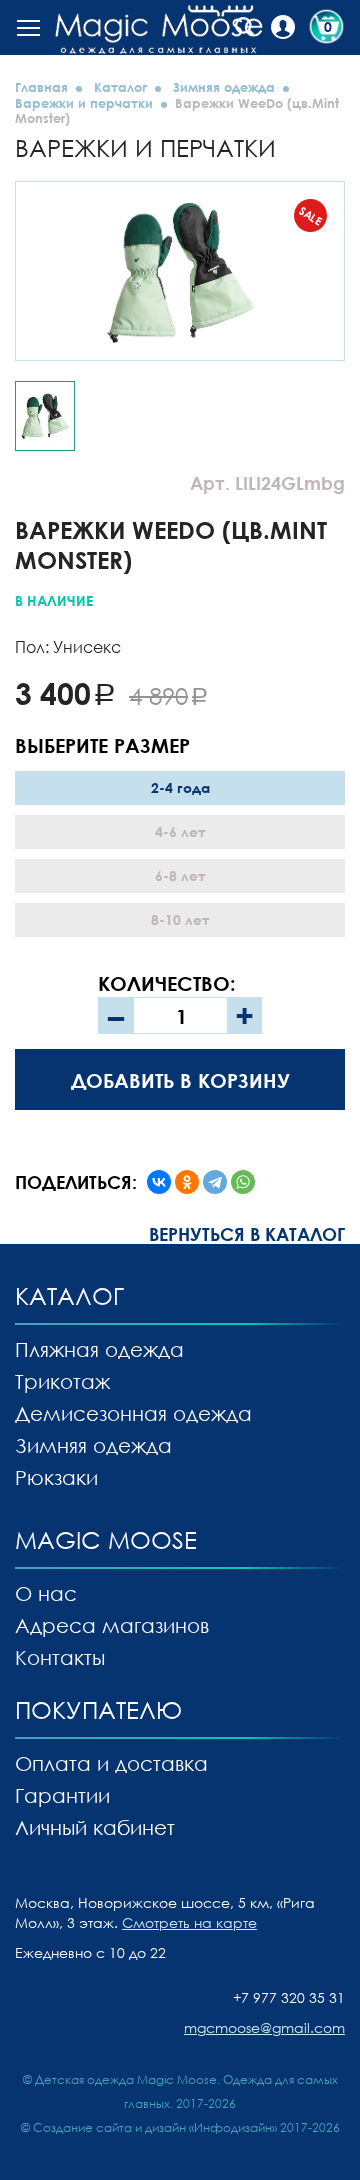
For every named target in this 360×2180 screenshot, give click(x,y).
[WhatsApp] (243, 1182)
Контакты (60, 1657)
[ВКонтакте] (159, 1182)
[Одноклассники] (187, 1182)
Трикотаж (62, 1381)
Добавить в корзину (180, 1080)
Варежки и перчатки (84, 103)
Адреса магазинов (112, 1625)
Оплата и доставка (111, 1763)
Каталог (120, 87)
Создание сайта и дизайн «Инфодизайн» (155, 2127)
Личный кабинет (95, 1827)
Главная (41, 87)
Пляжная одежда (99, 1349)
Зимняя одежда (224, 87)
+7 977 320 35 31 (289, 1997)
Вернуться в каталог (247, 1234)
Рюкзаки (56, 1477)
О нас (46, 1593)
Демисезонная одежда (133, 1413)
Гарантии (62, 1795)
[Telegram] (215, 1182)
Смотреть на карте (189, 1922)
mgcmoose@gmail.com (264, 2027)
